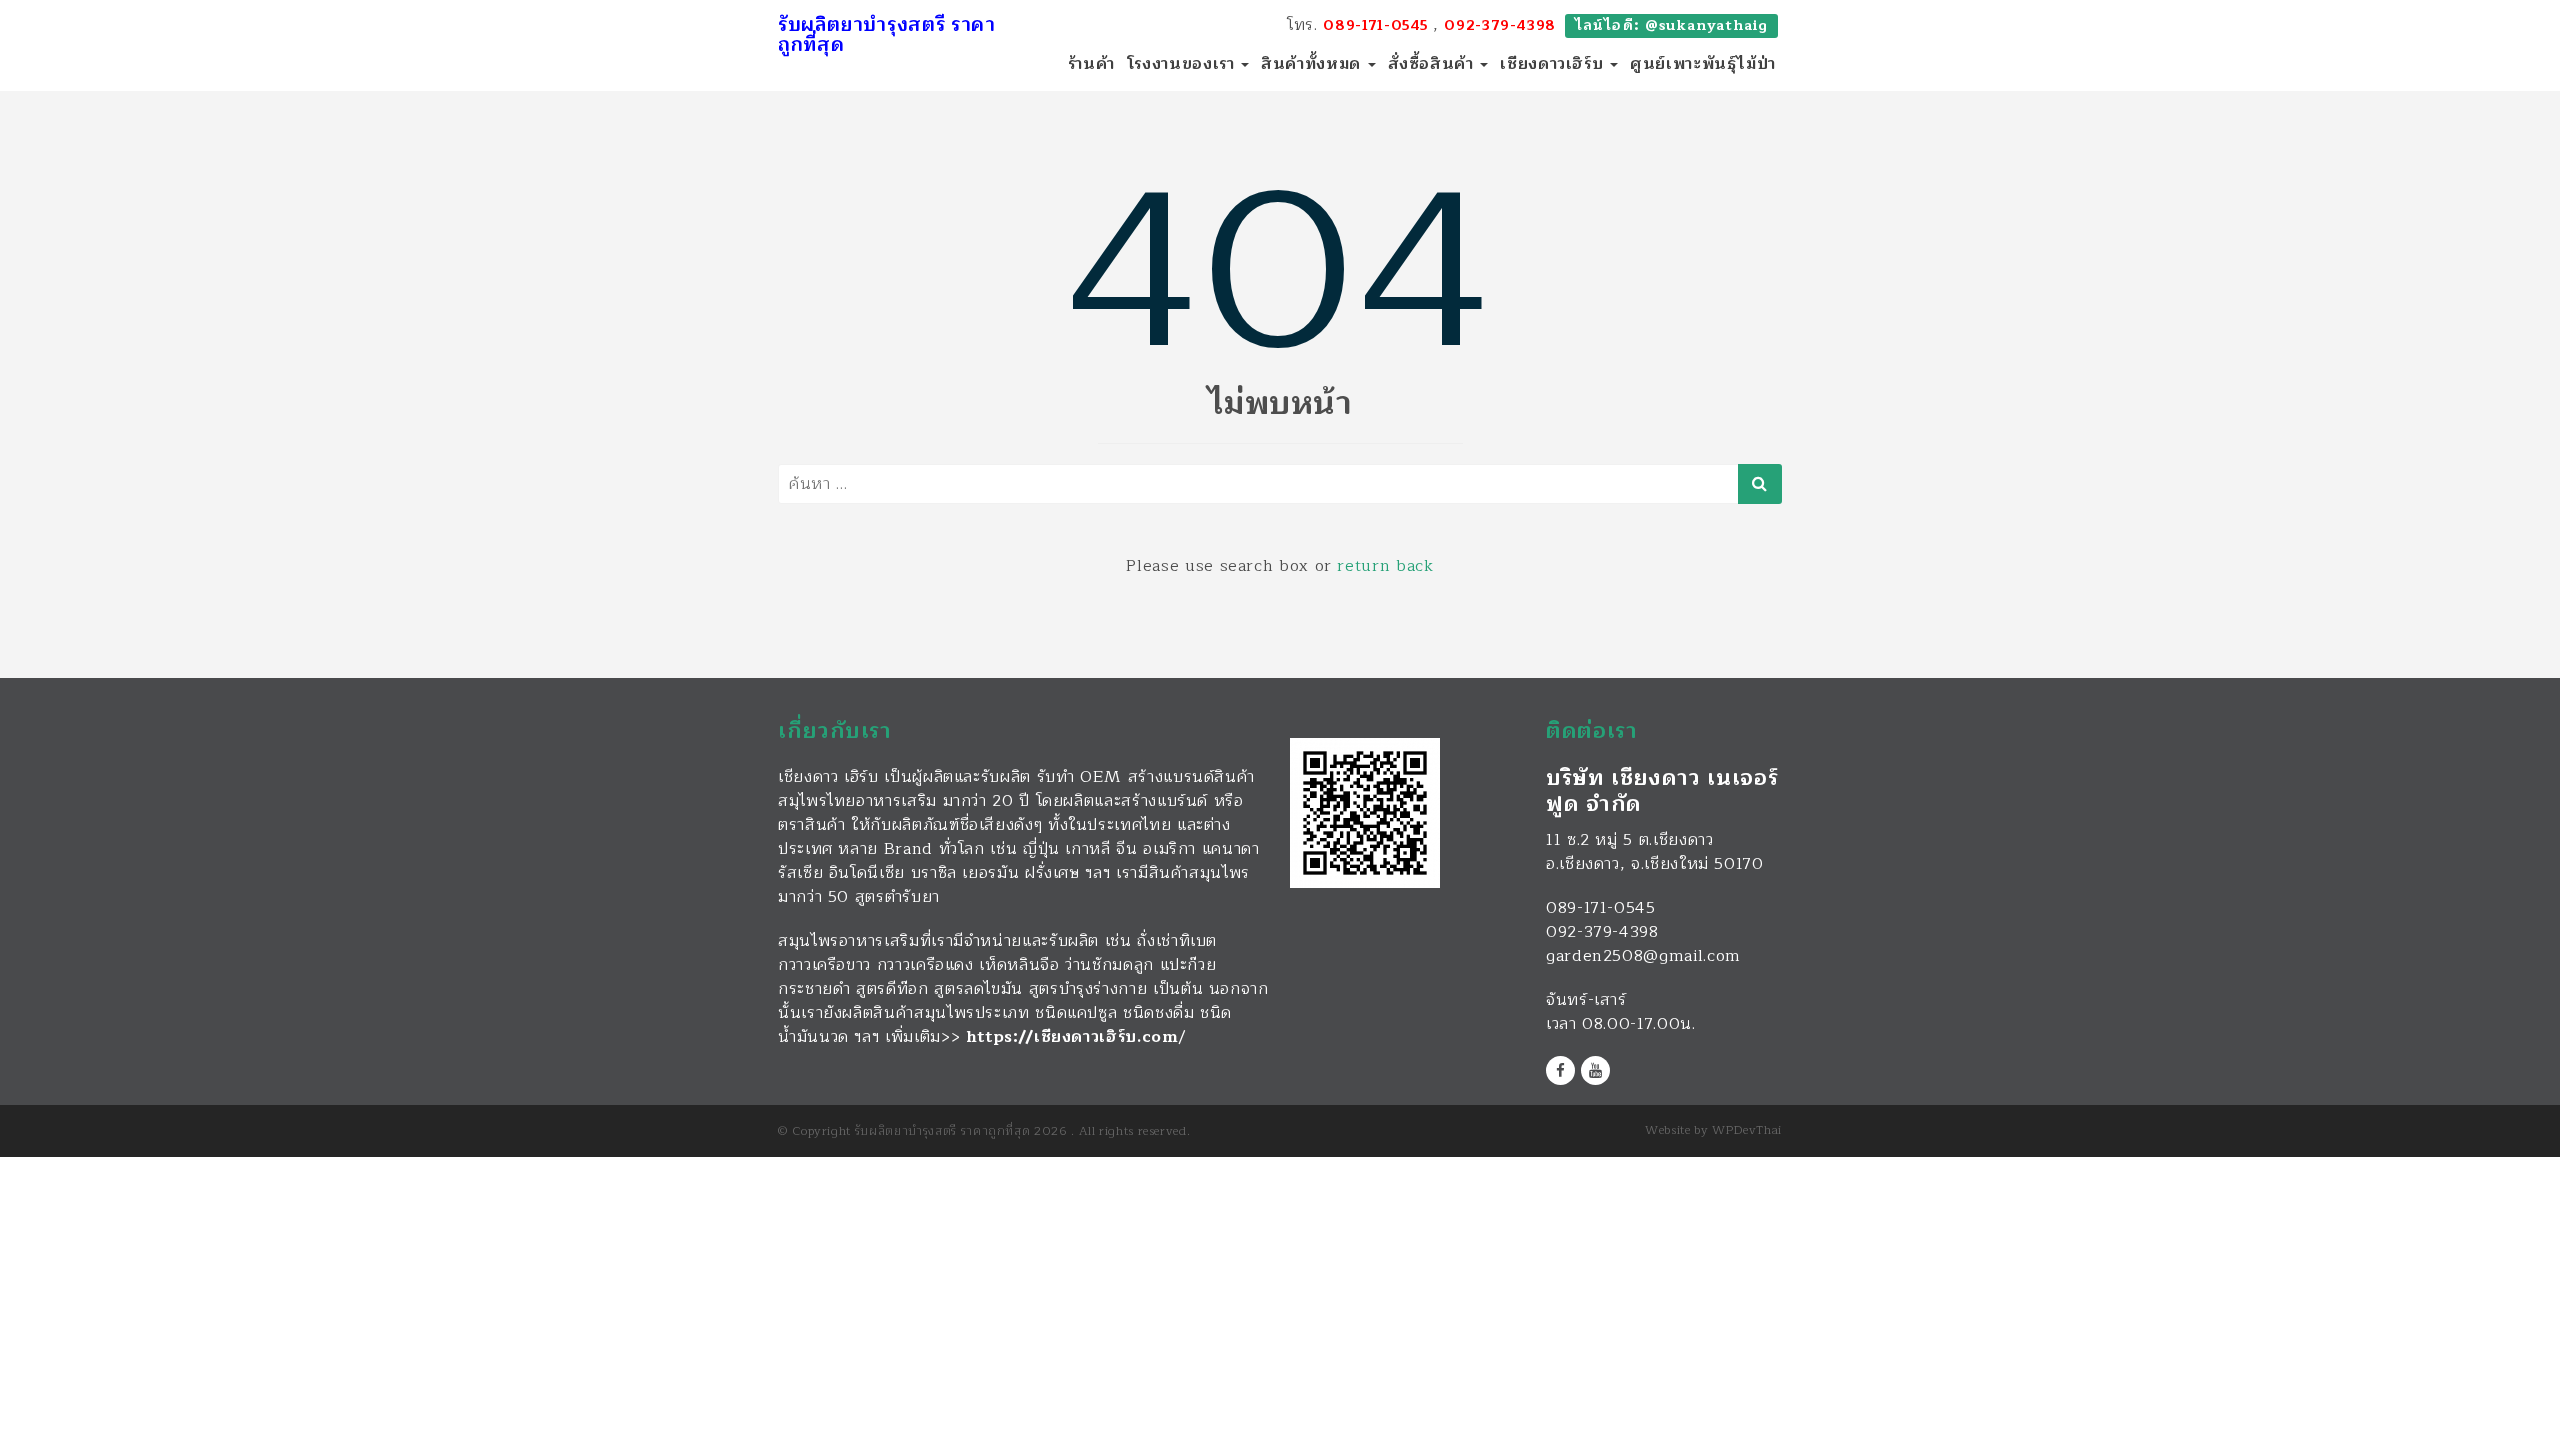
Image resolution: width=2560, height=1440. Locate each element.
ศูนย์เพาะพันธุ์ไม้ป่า (1703, 64)
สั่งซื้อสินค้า (1433, 64)
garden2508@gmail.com (1643, 956)
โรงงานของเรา (1183, 64)
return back (1385, 566)
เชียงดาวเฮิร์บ (1554, 64)
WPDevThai (1747, 1130)
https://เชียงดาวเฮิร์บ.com (1072, 1037)
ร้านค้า (1091, 64)
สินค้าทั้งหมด (1313, 64)
